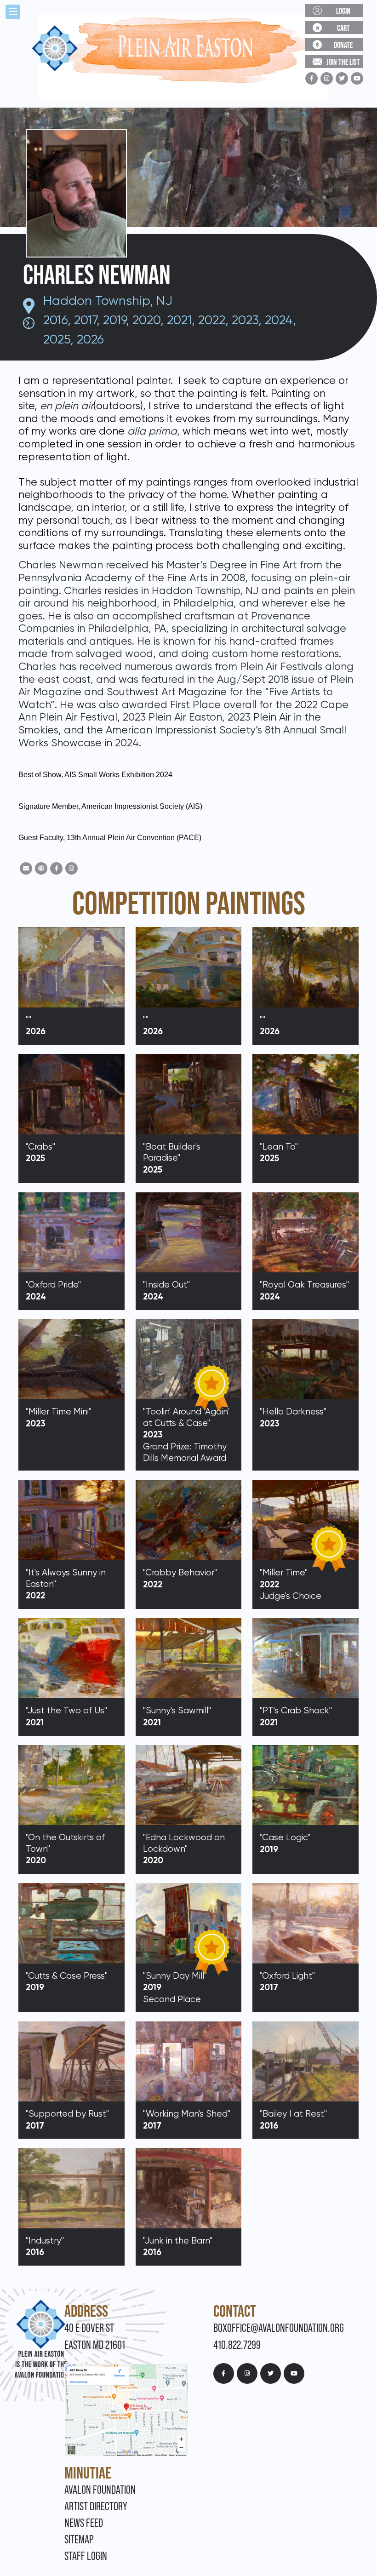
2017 (85, 320)
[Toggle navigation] (13, 12)
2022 (212, 320)
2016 (55, 320)
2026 (90, 339)
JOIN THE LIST (343, 62)
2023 (245, 320)
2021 (179, 320)
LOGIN (343, 11)
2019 (114, 320)
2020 (146, 320)
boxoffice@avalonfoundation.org (279, 2328)
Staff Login (86, 2556)
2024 (279, 320)
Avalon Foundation (100, 2490)
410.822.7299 (237, 2345)
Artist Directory (96, 2506)
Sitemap (79, 2539)
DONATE (343, 45)
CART (343, 28)
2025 (57, 339)
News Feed (84, 2523)
